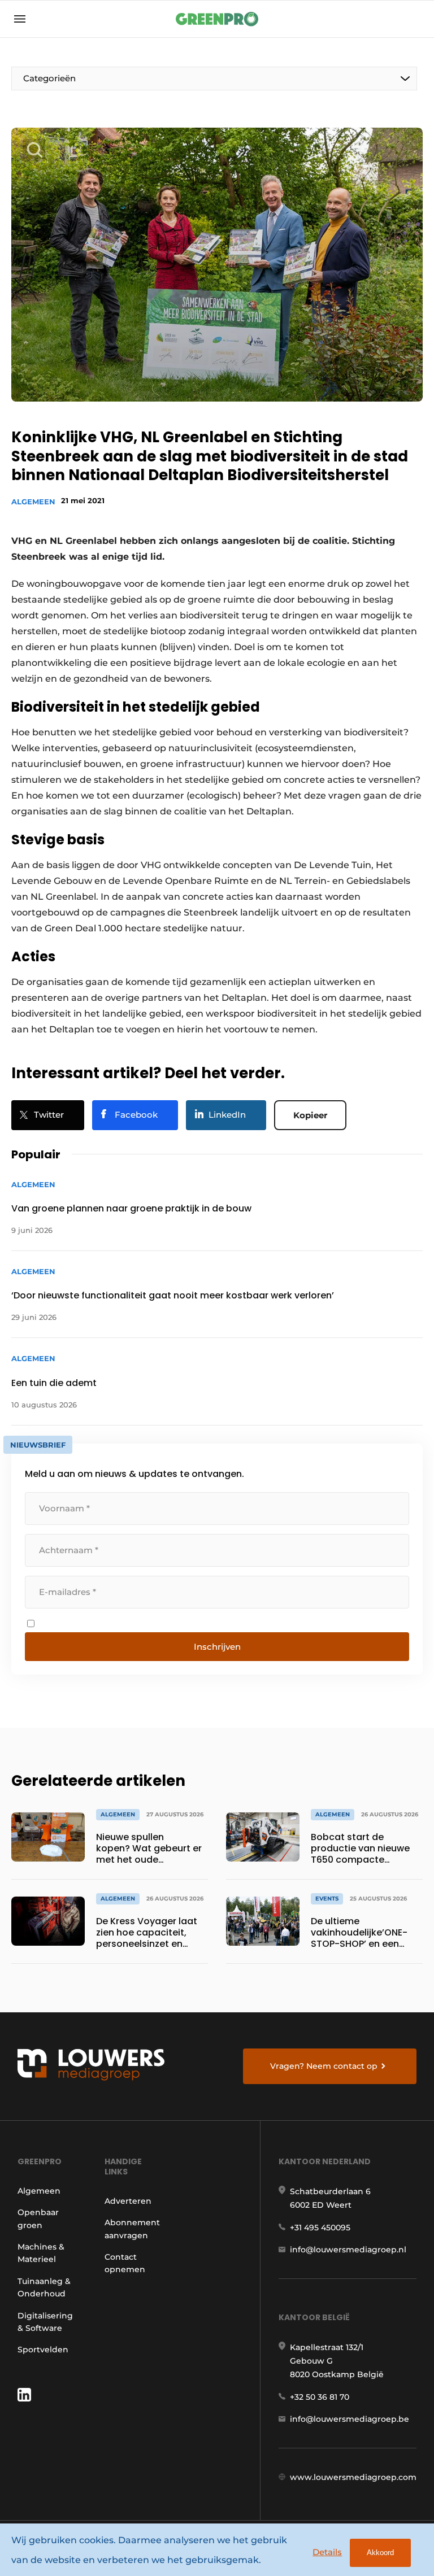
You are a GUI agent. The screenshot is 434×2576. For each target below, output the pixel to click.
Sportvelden (43, 2350)
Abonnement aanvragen (132, 2229)
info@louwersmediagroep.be (350, 2419)
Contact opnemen (125, 2263)
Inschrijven (217, 1647)
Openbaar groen (38, 2218)
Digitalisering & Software (45, 2322)
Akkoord (380, 2553)
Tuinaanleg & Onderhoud (44, 2287)
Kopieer (310, 1115)
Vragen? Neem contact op (324, 2066)
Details (327, 2552)
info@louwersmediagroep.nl (348, 2250)
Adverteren (128, 2201)
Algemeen (33, 502)
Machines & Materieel (41, 2253)
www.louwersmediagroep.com (353, 2477)
